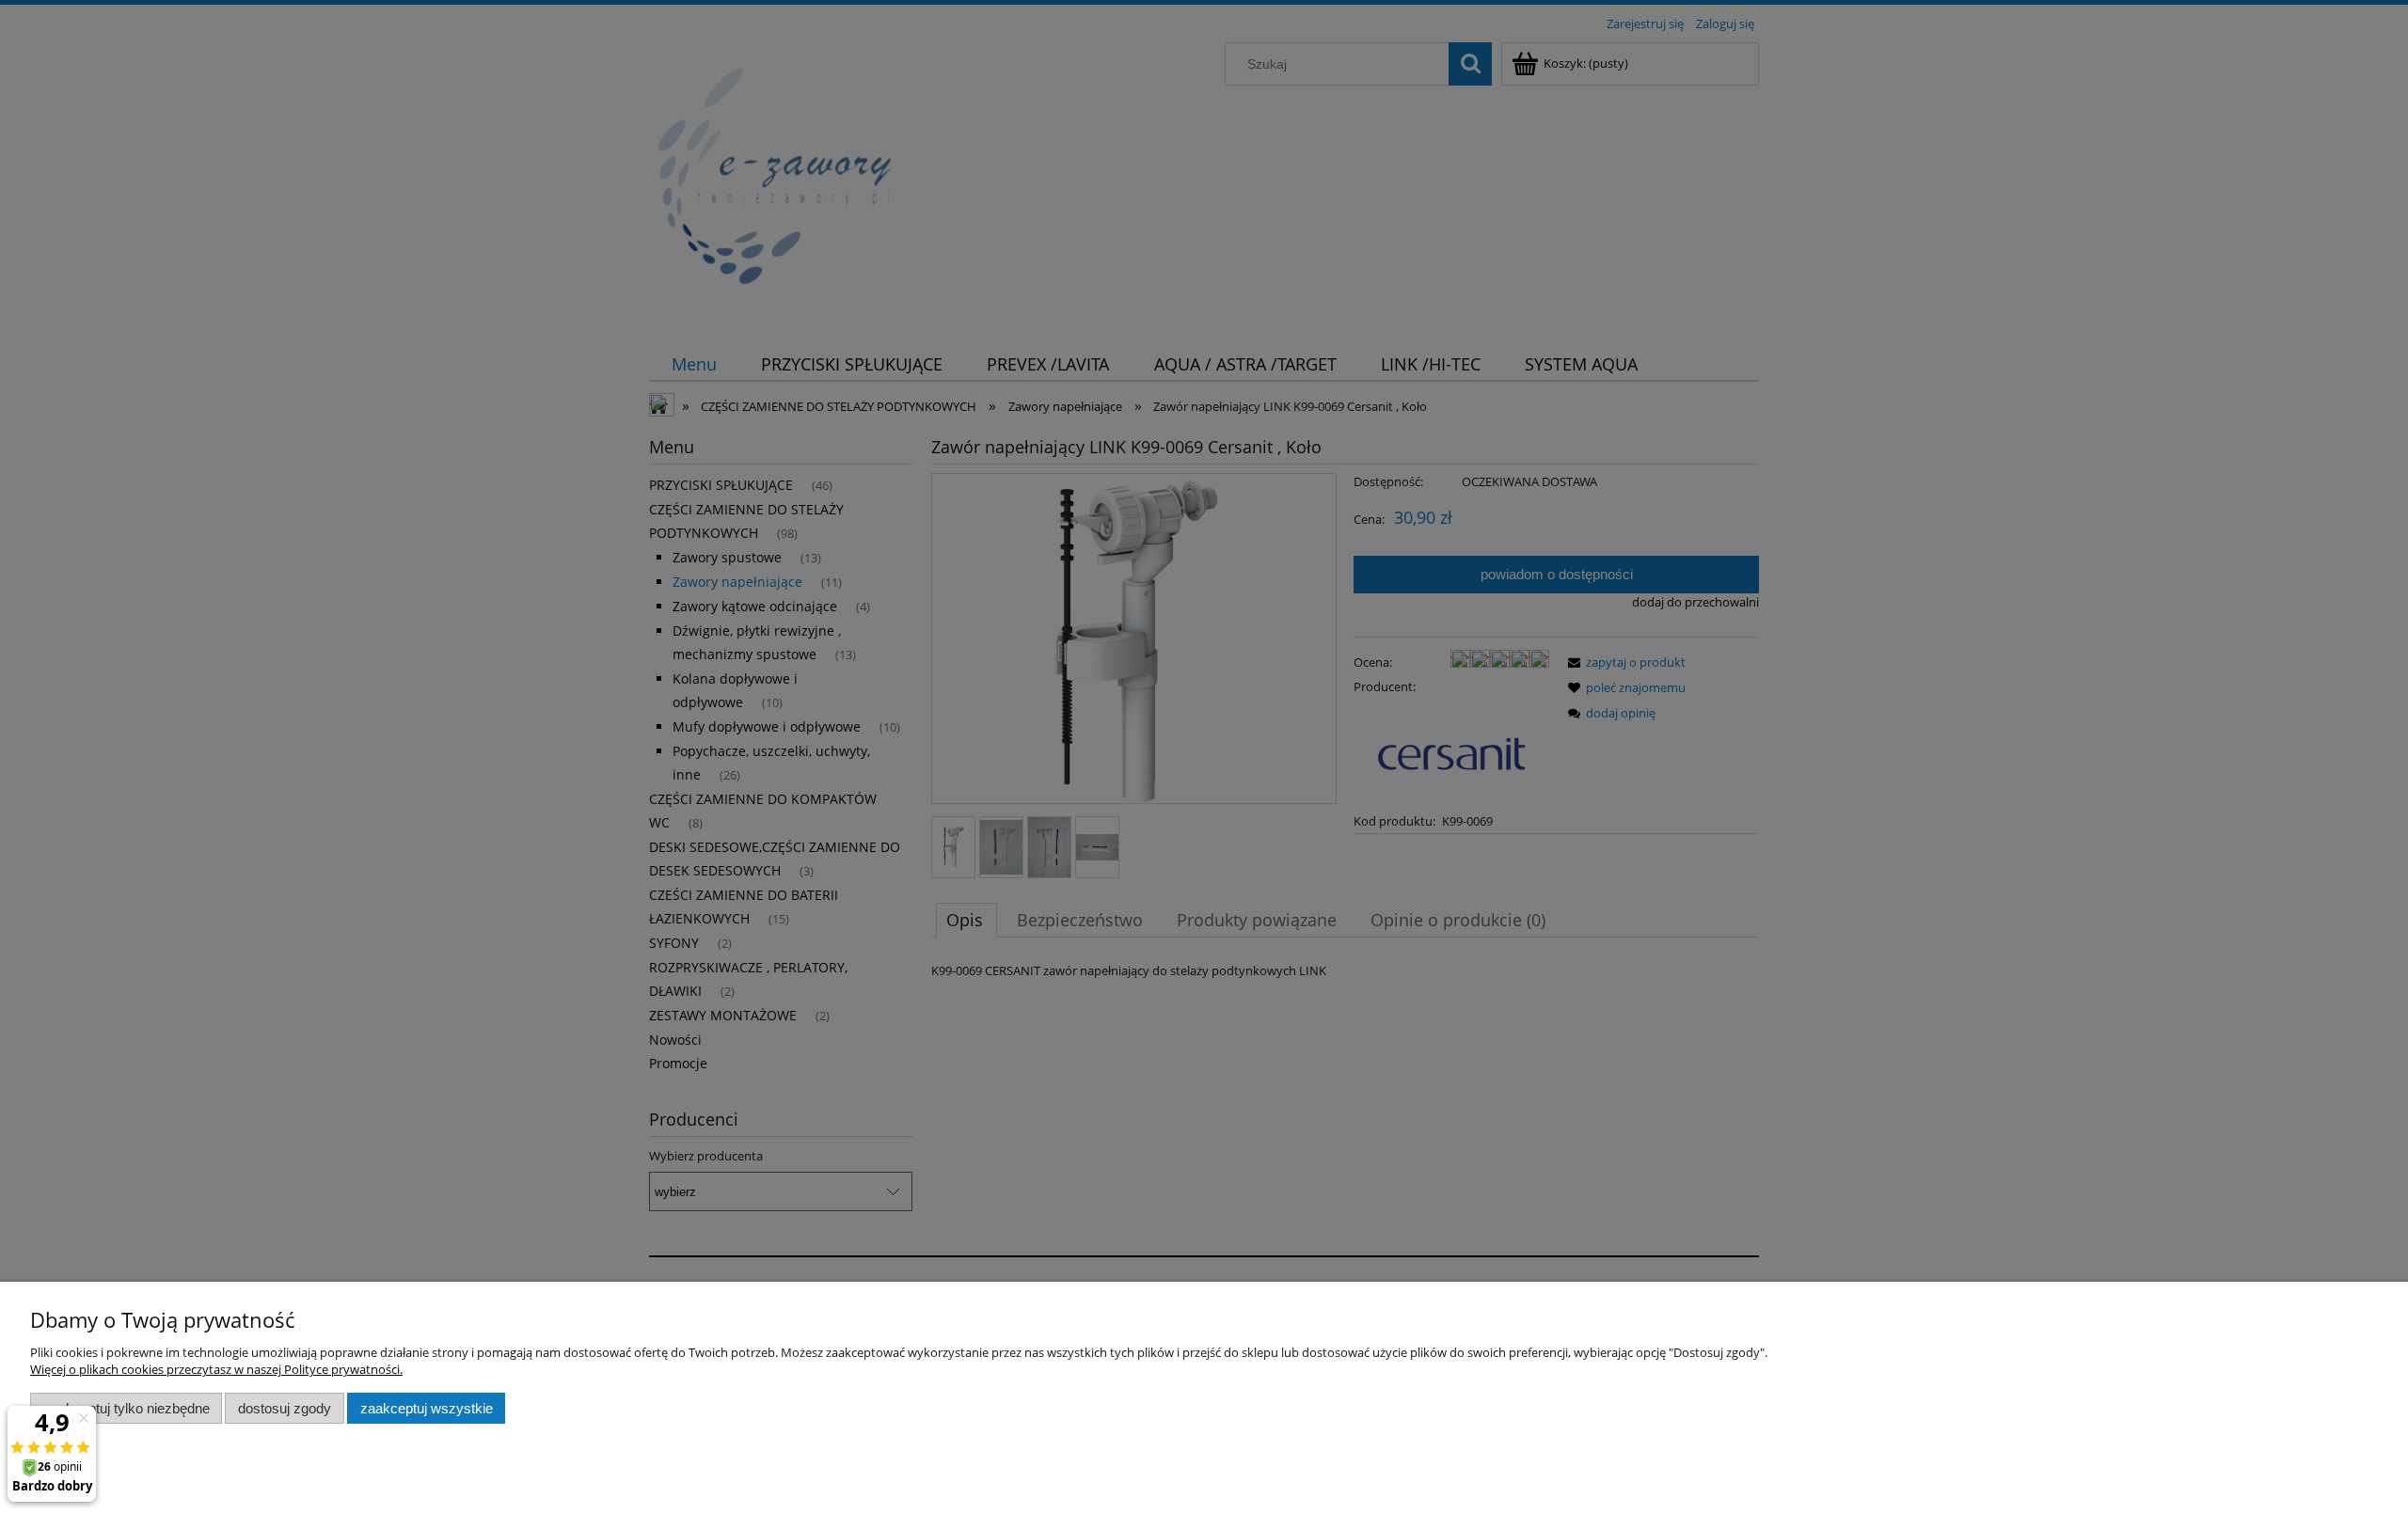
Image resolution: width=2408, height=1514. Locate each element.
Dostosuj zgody (285, 1408)
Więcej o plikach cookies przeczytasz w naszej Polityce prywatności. (216, 1369)
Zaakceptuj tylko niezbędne (127, 1408)
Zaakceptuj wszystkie (427, 1408)
